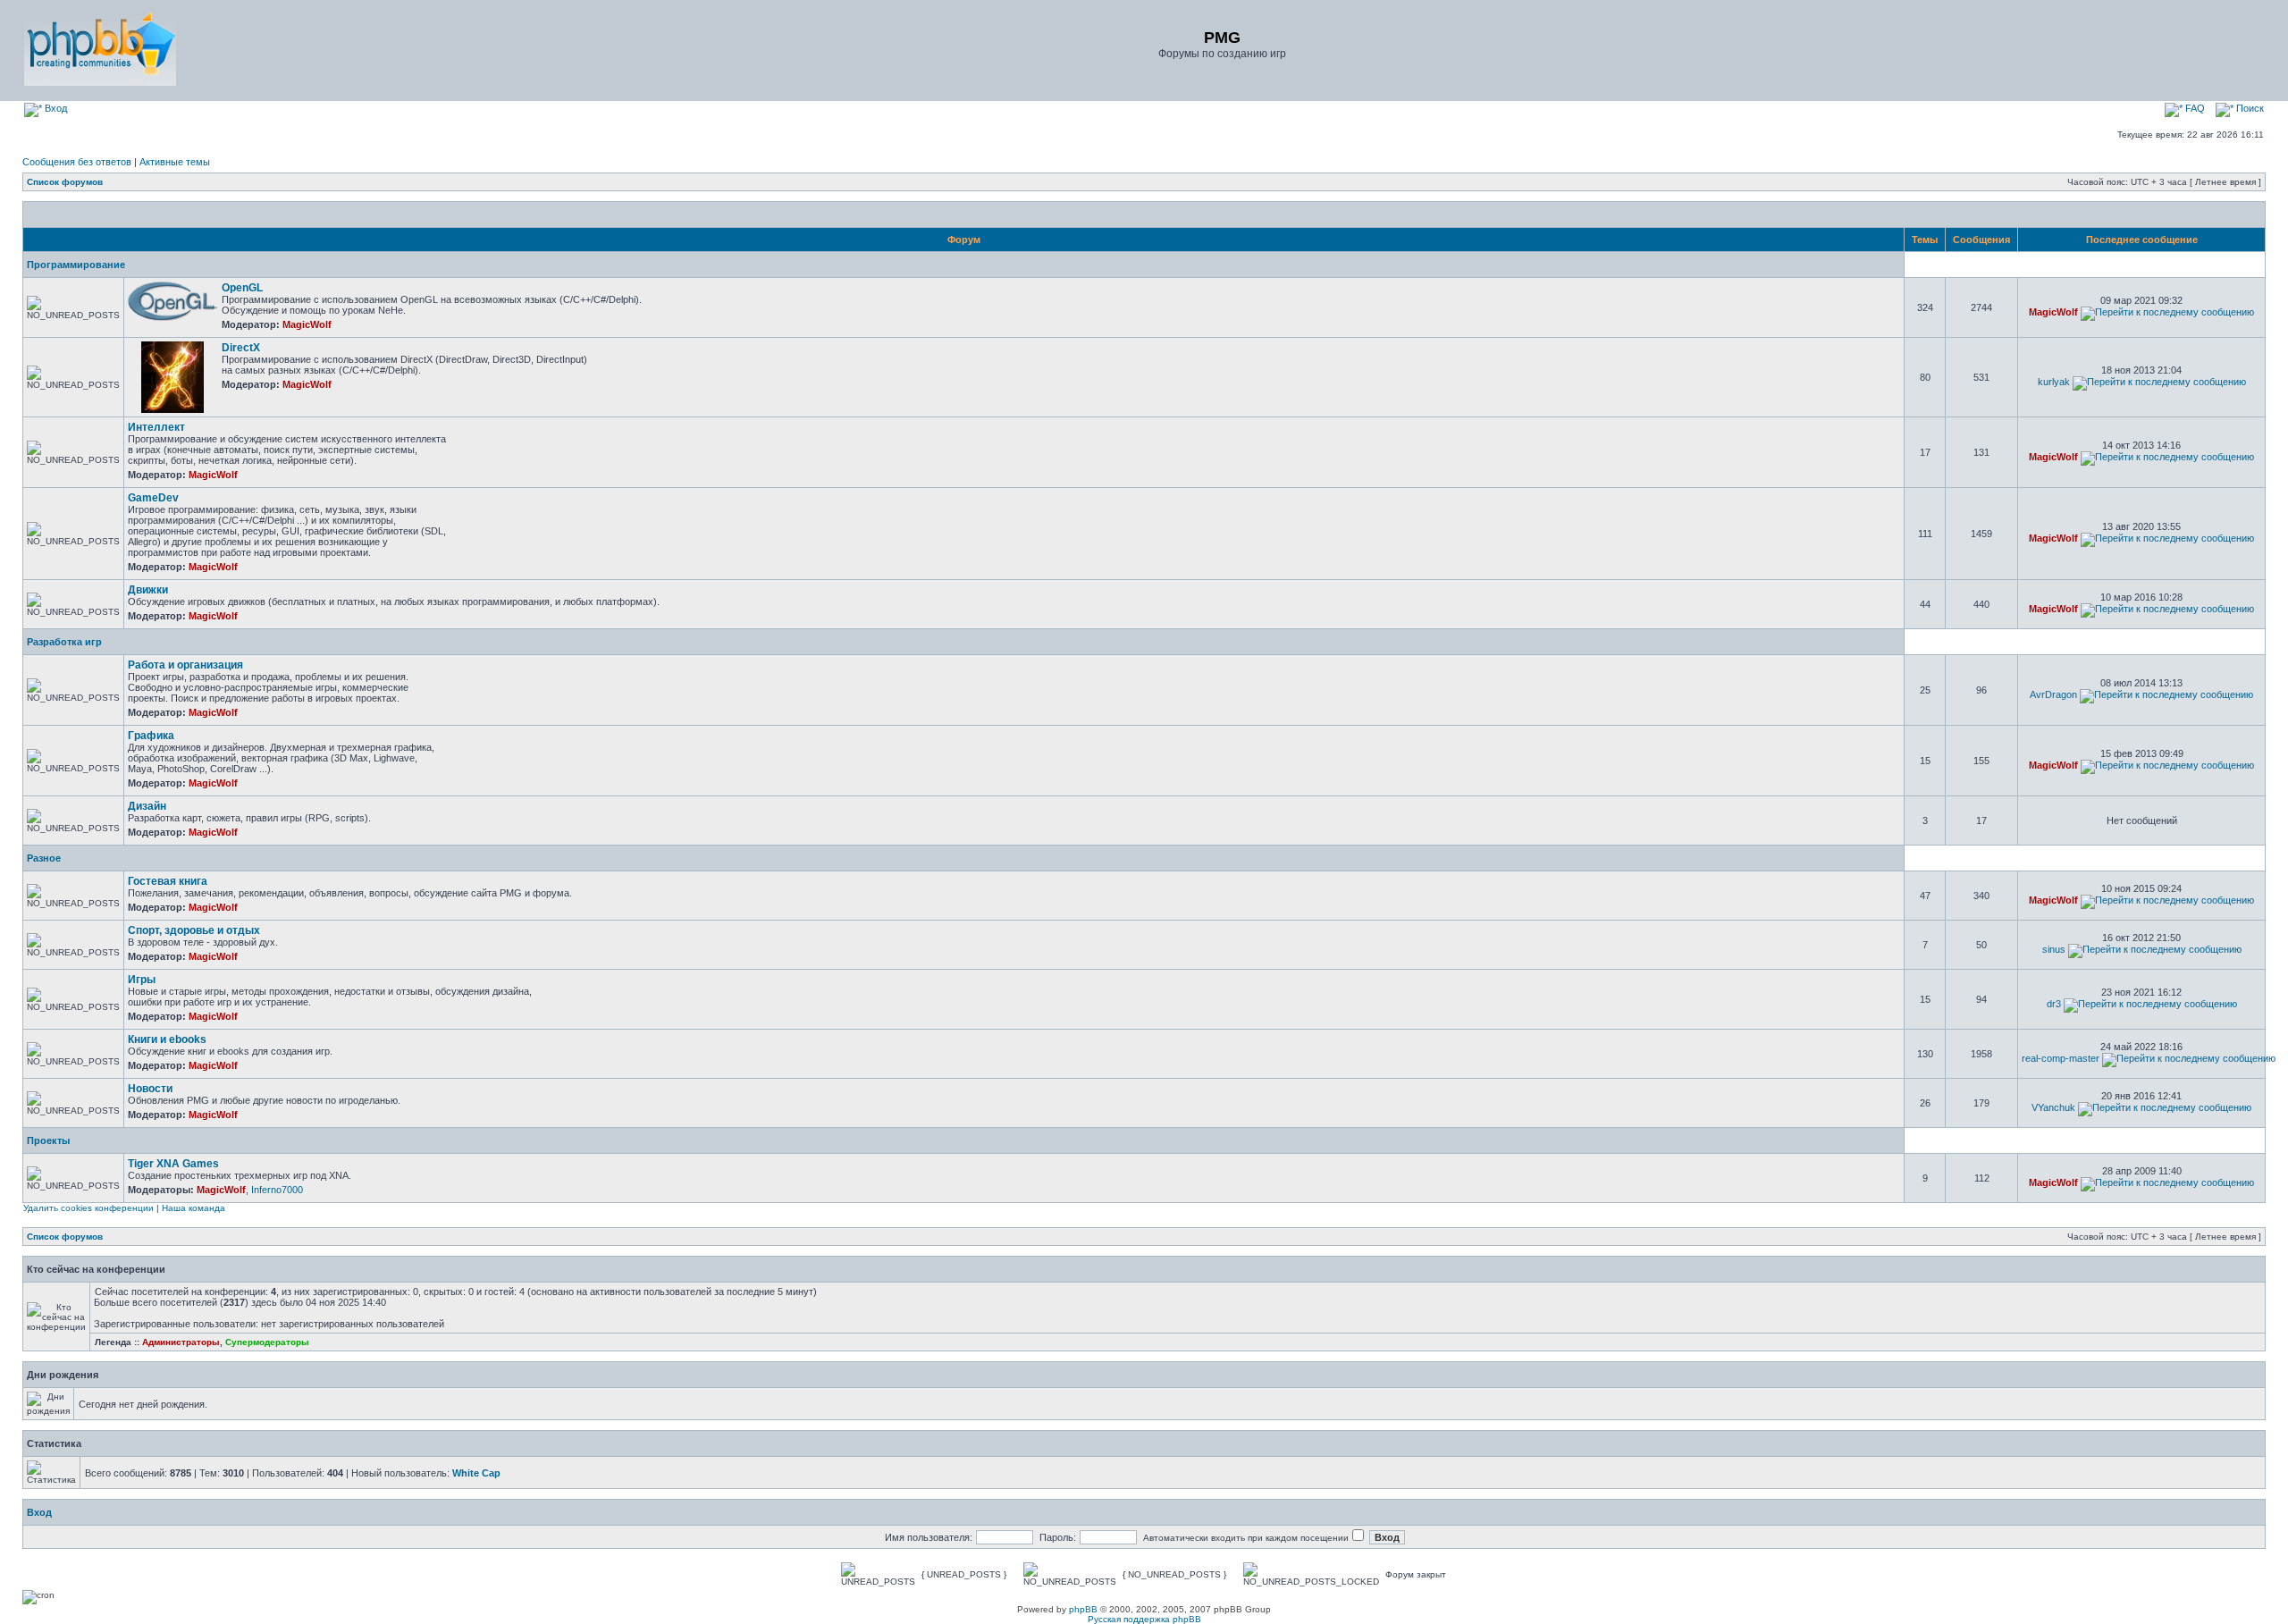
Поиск (2249, 108)
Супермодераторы (267, 1342)
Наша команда (193, 1208)
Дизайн (147, 806)
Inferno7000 (277, 1190)
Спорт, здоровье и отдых (194, 930)
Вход (55, 108)
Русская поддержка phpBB (1144, 1619)
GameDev (153, 498)
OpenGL (242, 288)
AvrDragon (2053, 694)
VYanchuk (2053, 1107)
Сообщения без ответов (77, 162)
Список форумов (65, 182)
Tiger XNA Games (173, 1164)
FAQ (2194, 108)
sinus (2054, 949)
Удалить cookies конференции (88, 1208)
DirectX (241, 348)
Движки (148, 590)
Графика (151, 736)
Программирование (76, 265)
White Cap (476, 1473)
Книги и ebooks (167, 1039)
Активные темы (175, 162)
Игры (142, 980)
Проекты (48, 1140)
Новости (150, 1089)
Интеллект (156, 427)
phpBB (1083, 1609)
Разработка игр (64, 642)
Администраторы (181, 1342)
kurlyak (2054, 382)
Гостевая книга (168, 881)
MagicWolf (307, 324)
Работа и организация (185, 665)
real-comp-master (2061, 1058)
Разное (44, 858)
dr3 (2054, 1004)
